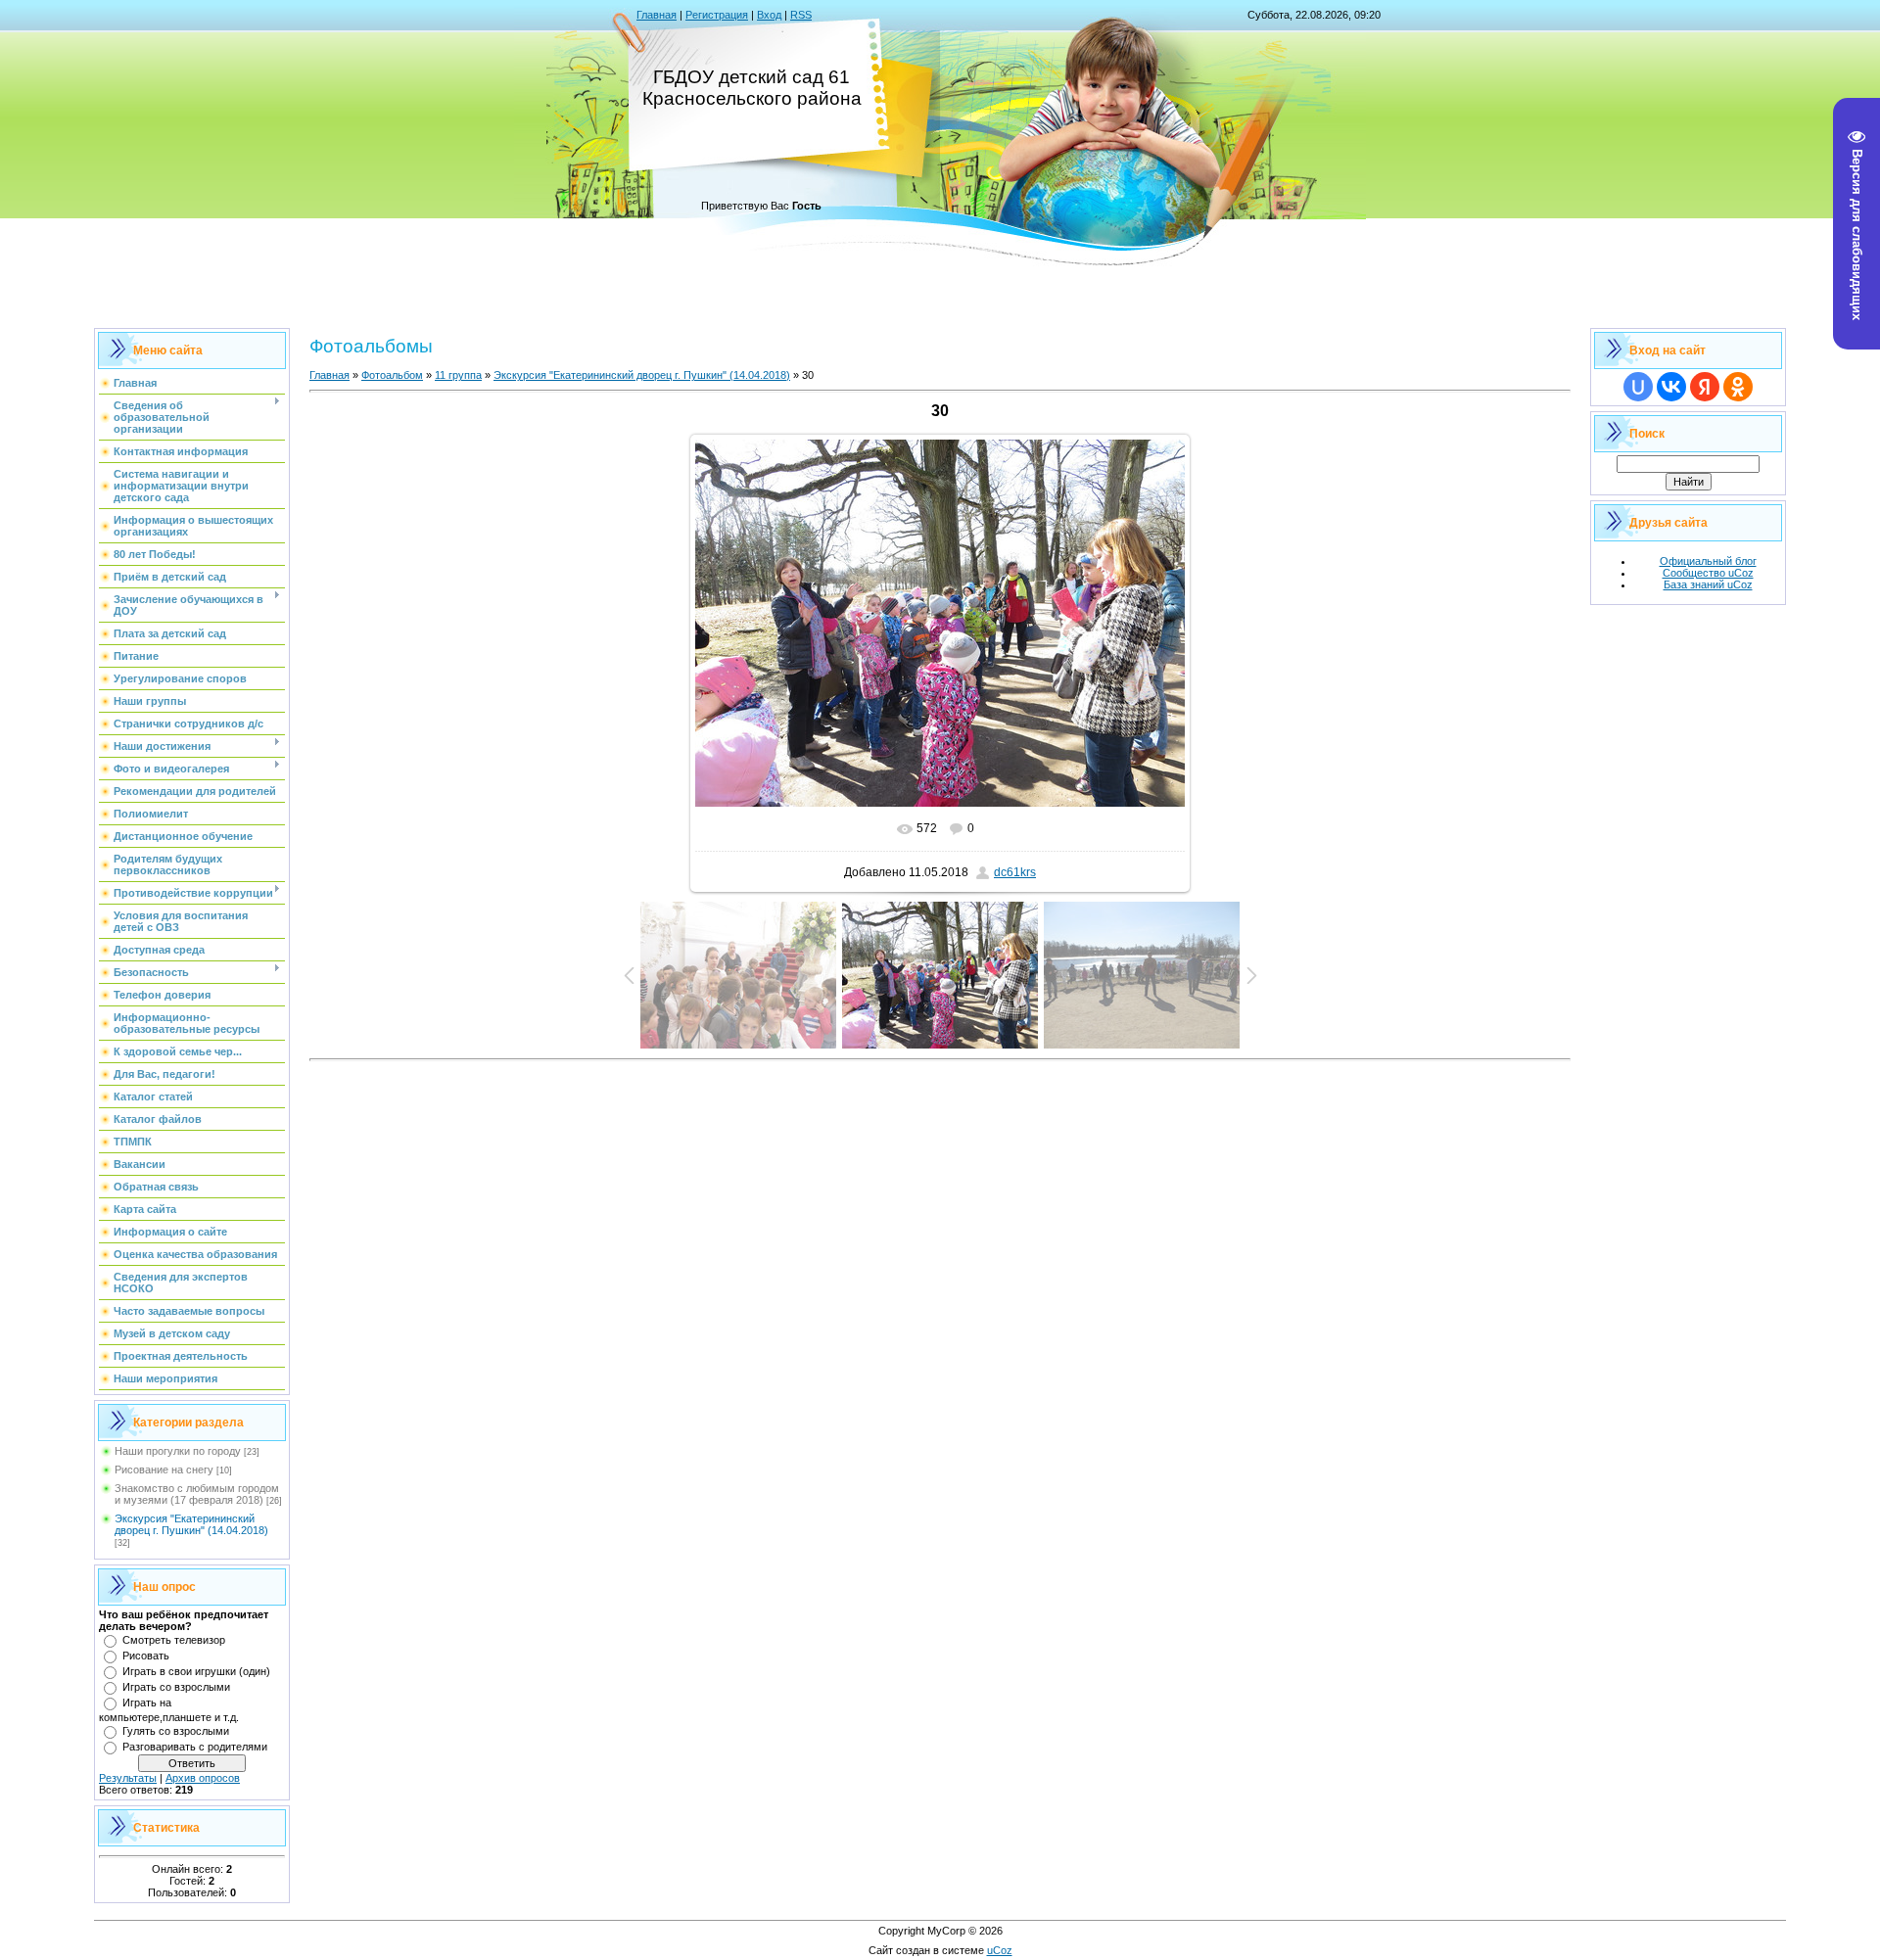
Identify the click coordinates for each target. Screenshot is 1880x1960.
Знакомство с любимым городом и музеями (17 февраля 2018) (197, 1494)
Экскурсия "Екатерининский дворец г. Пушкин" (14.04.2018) (191, 1524)
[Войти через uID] (1638, 387)
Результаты (128, 1778)
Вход (769, 15)
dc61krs (1015, 872)
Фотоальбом (392, 375)
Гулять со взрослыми (176, 1731)
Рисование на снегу (164, 1470)
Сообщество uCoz (1708, 573)
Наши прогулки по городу (178, 1451)
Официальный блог (1708, 561)
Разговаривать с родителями (195, 1747)
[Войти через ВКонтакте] (1671, 387)
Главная (657, 15)
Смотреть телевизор (174, 1640)
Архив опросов (203, 1778)
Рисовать (146, 1656)
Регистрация (717, 15)
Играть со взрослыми (176, 1687)
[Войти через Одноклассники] (1738, 387)
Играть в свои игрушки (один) (196, 1671)
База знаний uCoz (1708, 584)
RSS (801, 15)
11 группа (458, 375)
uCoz (1000, 1950)
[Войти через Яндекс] (1705, 387)
